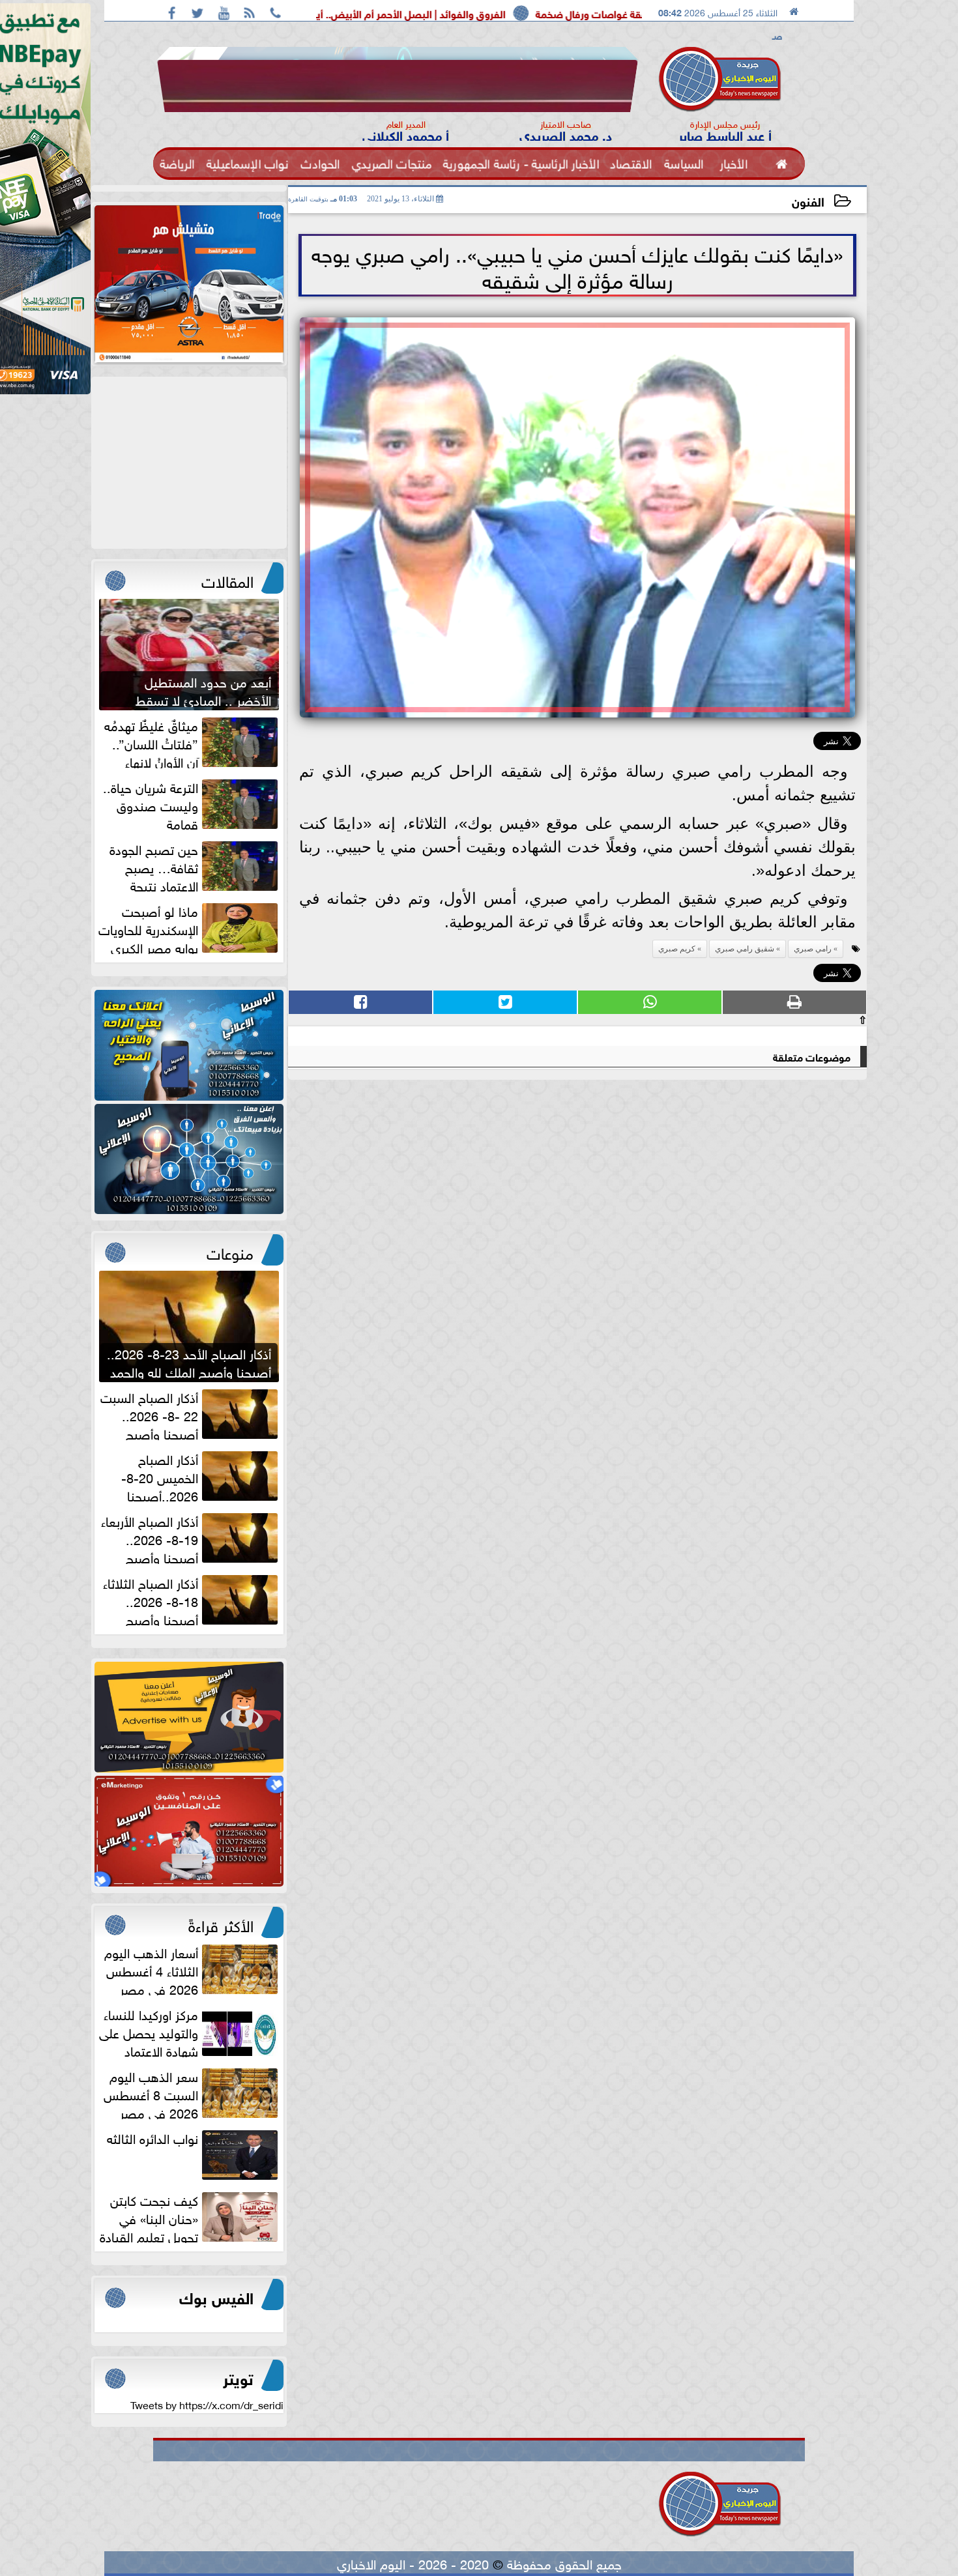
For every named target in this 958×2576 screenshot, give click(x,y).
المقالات (227, 579)
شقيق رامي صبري (745, 949)
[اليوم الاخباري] (189, 1045)
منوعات (230, 1251)
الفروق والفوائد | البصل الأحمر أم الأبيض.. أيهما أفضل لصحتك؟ (523, 13)
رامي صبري (813, 949)
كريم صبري (677, 949)
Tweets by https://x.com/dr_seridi (207, 2404)
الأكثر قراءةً (221, 1924)
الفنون (808, 200)
